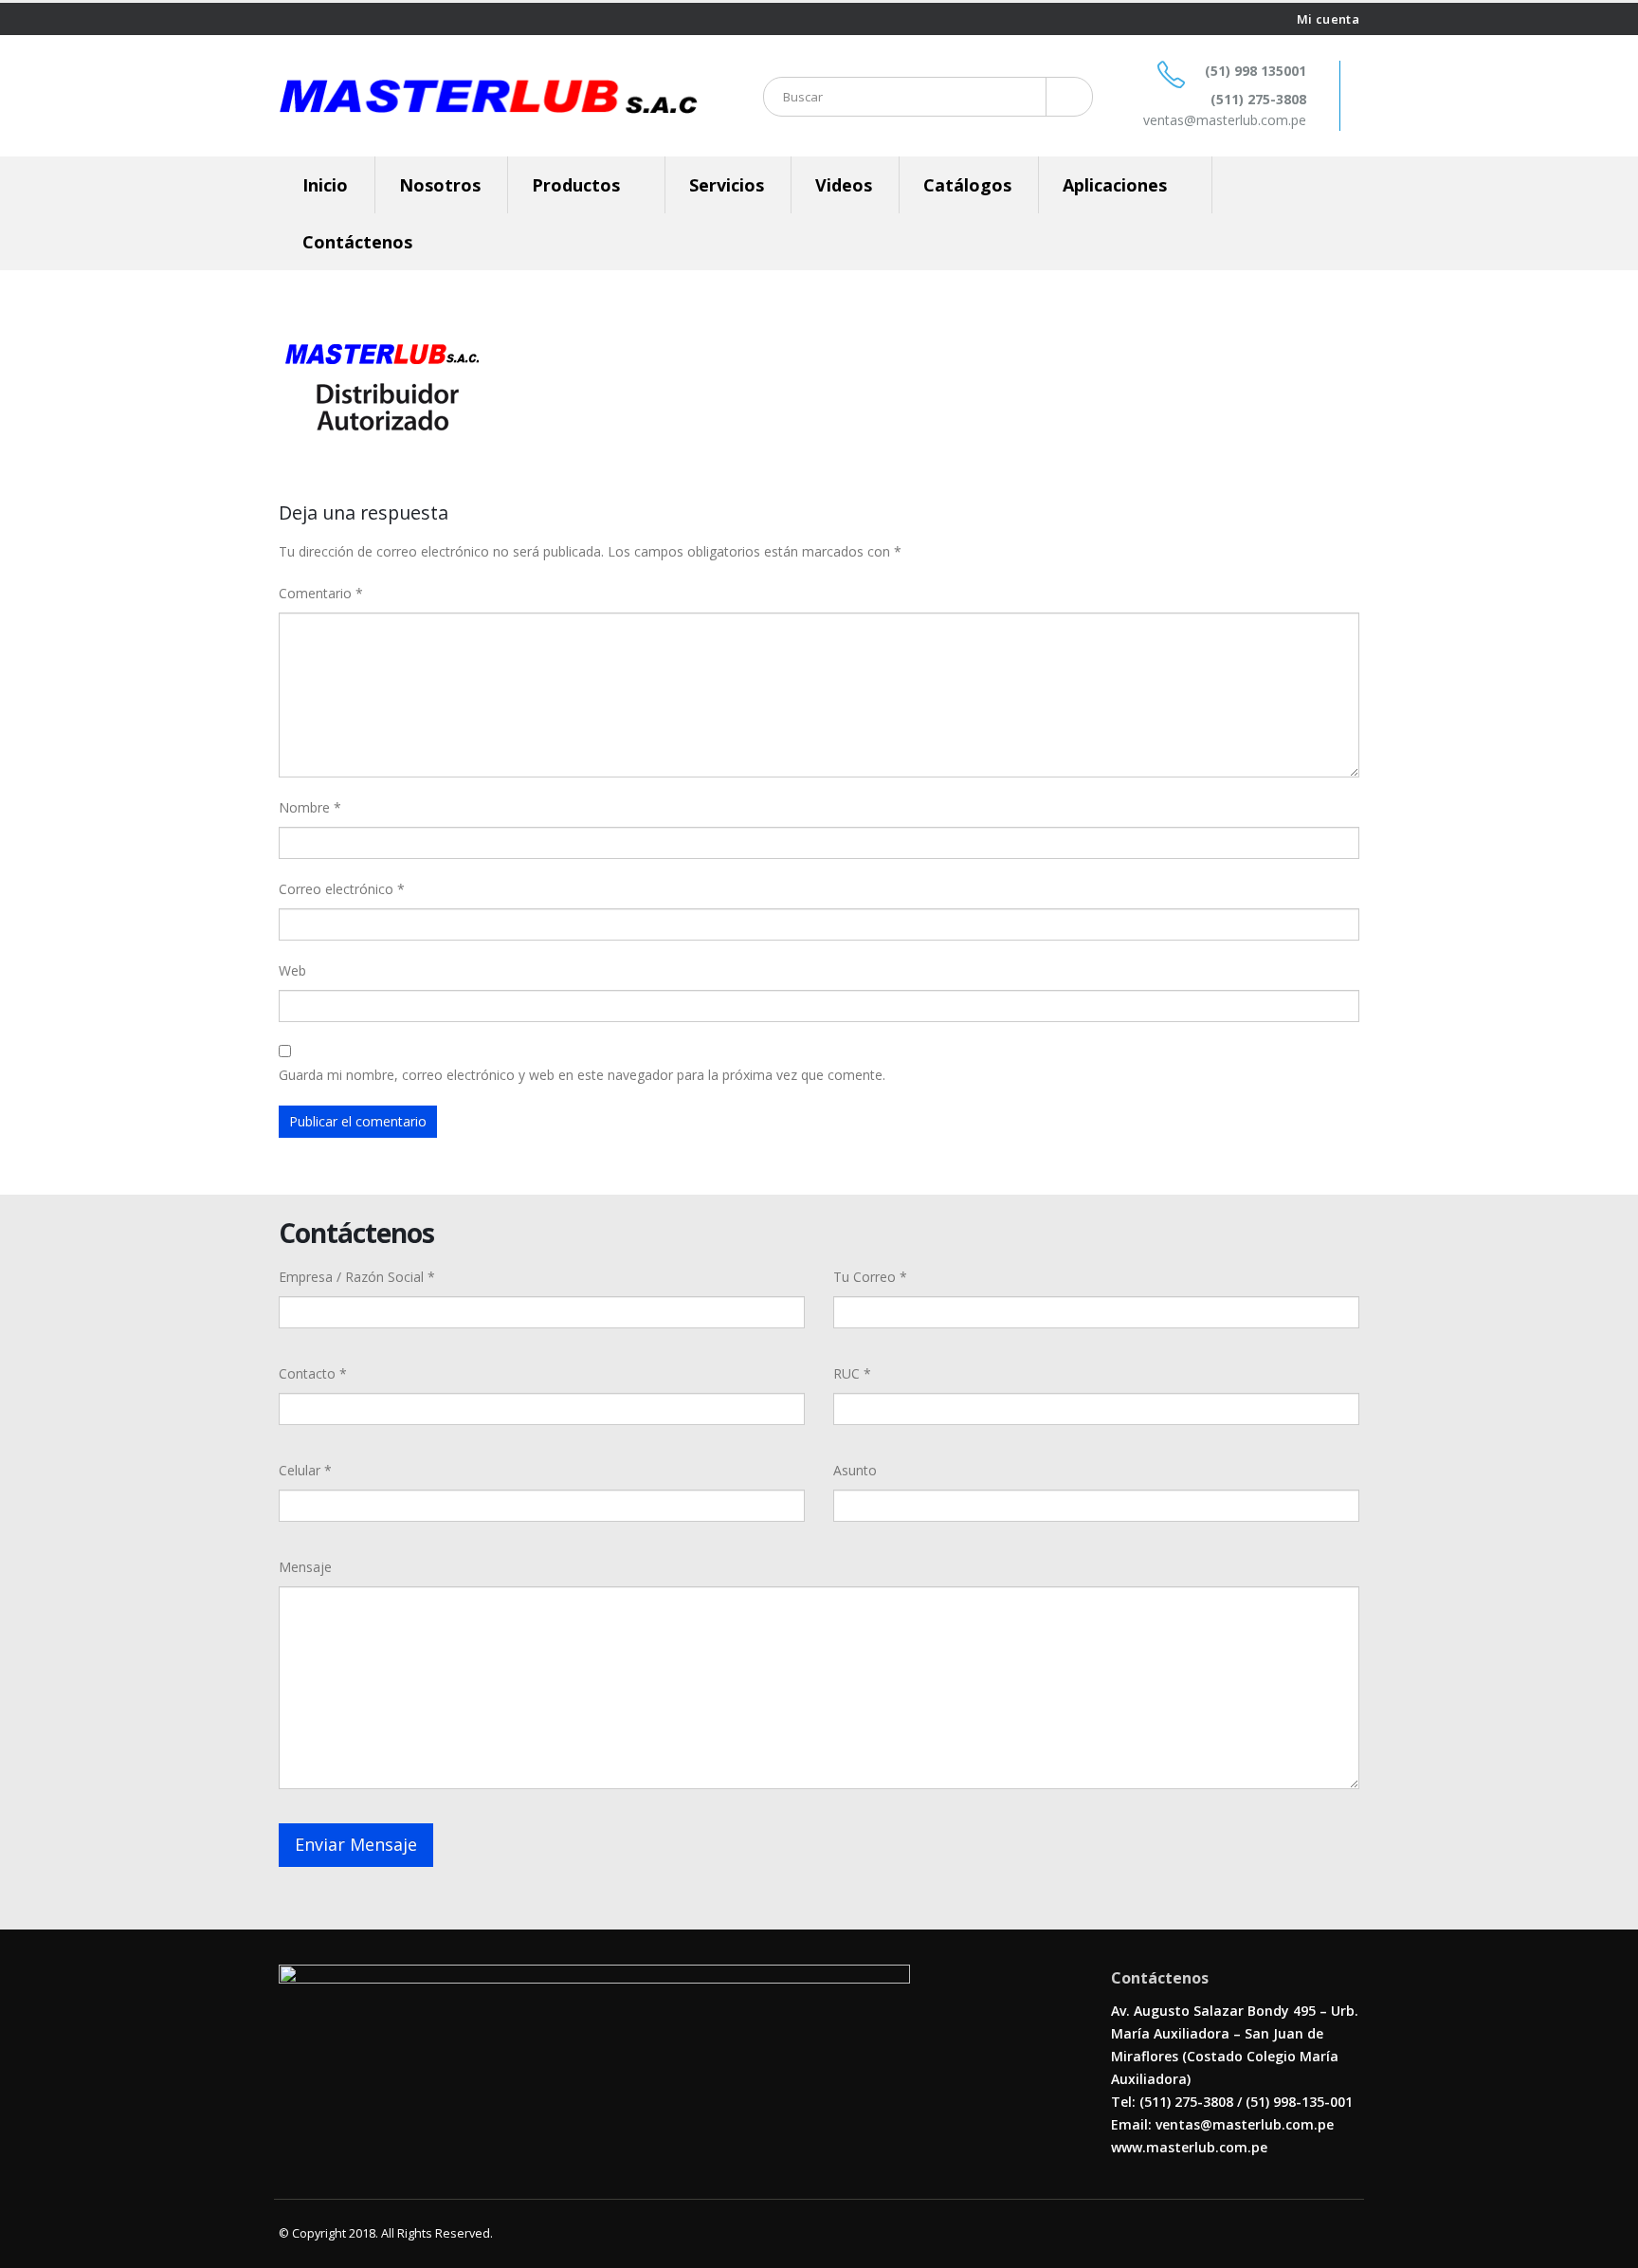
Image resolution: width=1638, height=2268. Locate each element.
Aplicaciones (1115, 185)
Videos (844, 185)
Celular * (305, 1470)
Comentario (321, 593)
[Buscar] (1066, 97)
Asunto (855, 1470)
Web (292, 970)
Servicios (727, 185)
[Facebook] (286, 19)
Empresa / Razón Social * (357, 1277)
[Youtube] (309, 19)
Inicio (325, 185)
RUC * (852, 1373)
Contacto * (313, 1373)
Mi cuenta (1328, 19)
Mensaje (305, 1567)
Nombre (310, 807)
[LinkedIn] (332, 19)
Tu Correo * (870, 1277)
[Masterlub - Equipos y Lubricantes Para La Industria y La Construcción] (488, 96)
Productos (576, 185)
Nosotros (440, 185)
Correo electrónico (342, 889)
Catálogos (967, 185)
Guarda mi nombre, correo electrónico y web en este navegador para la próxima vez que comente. (582, 1075)
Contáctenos (357, 242)
